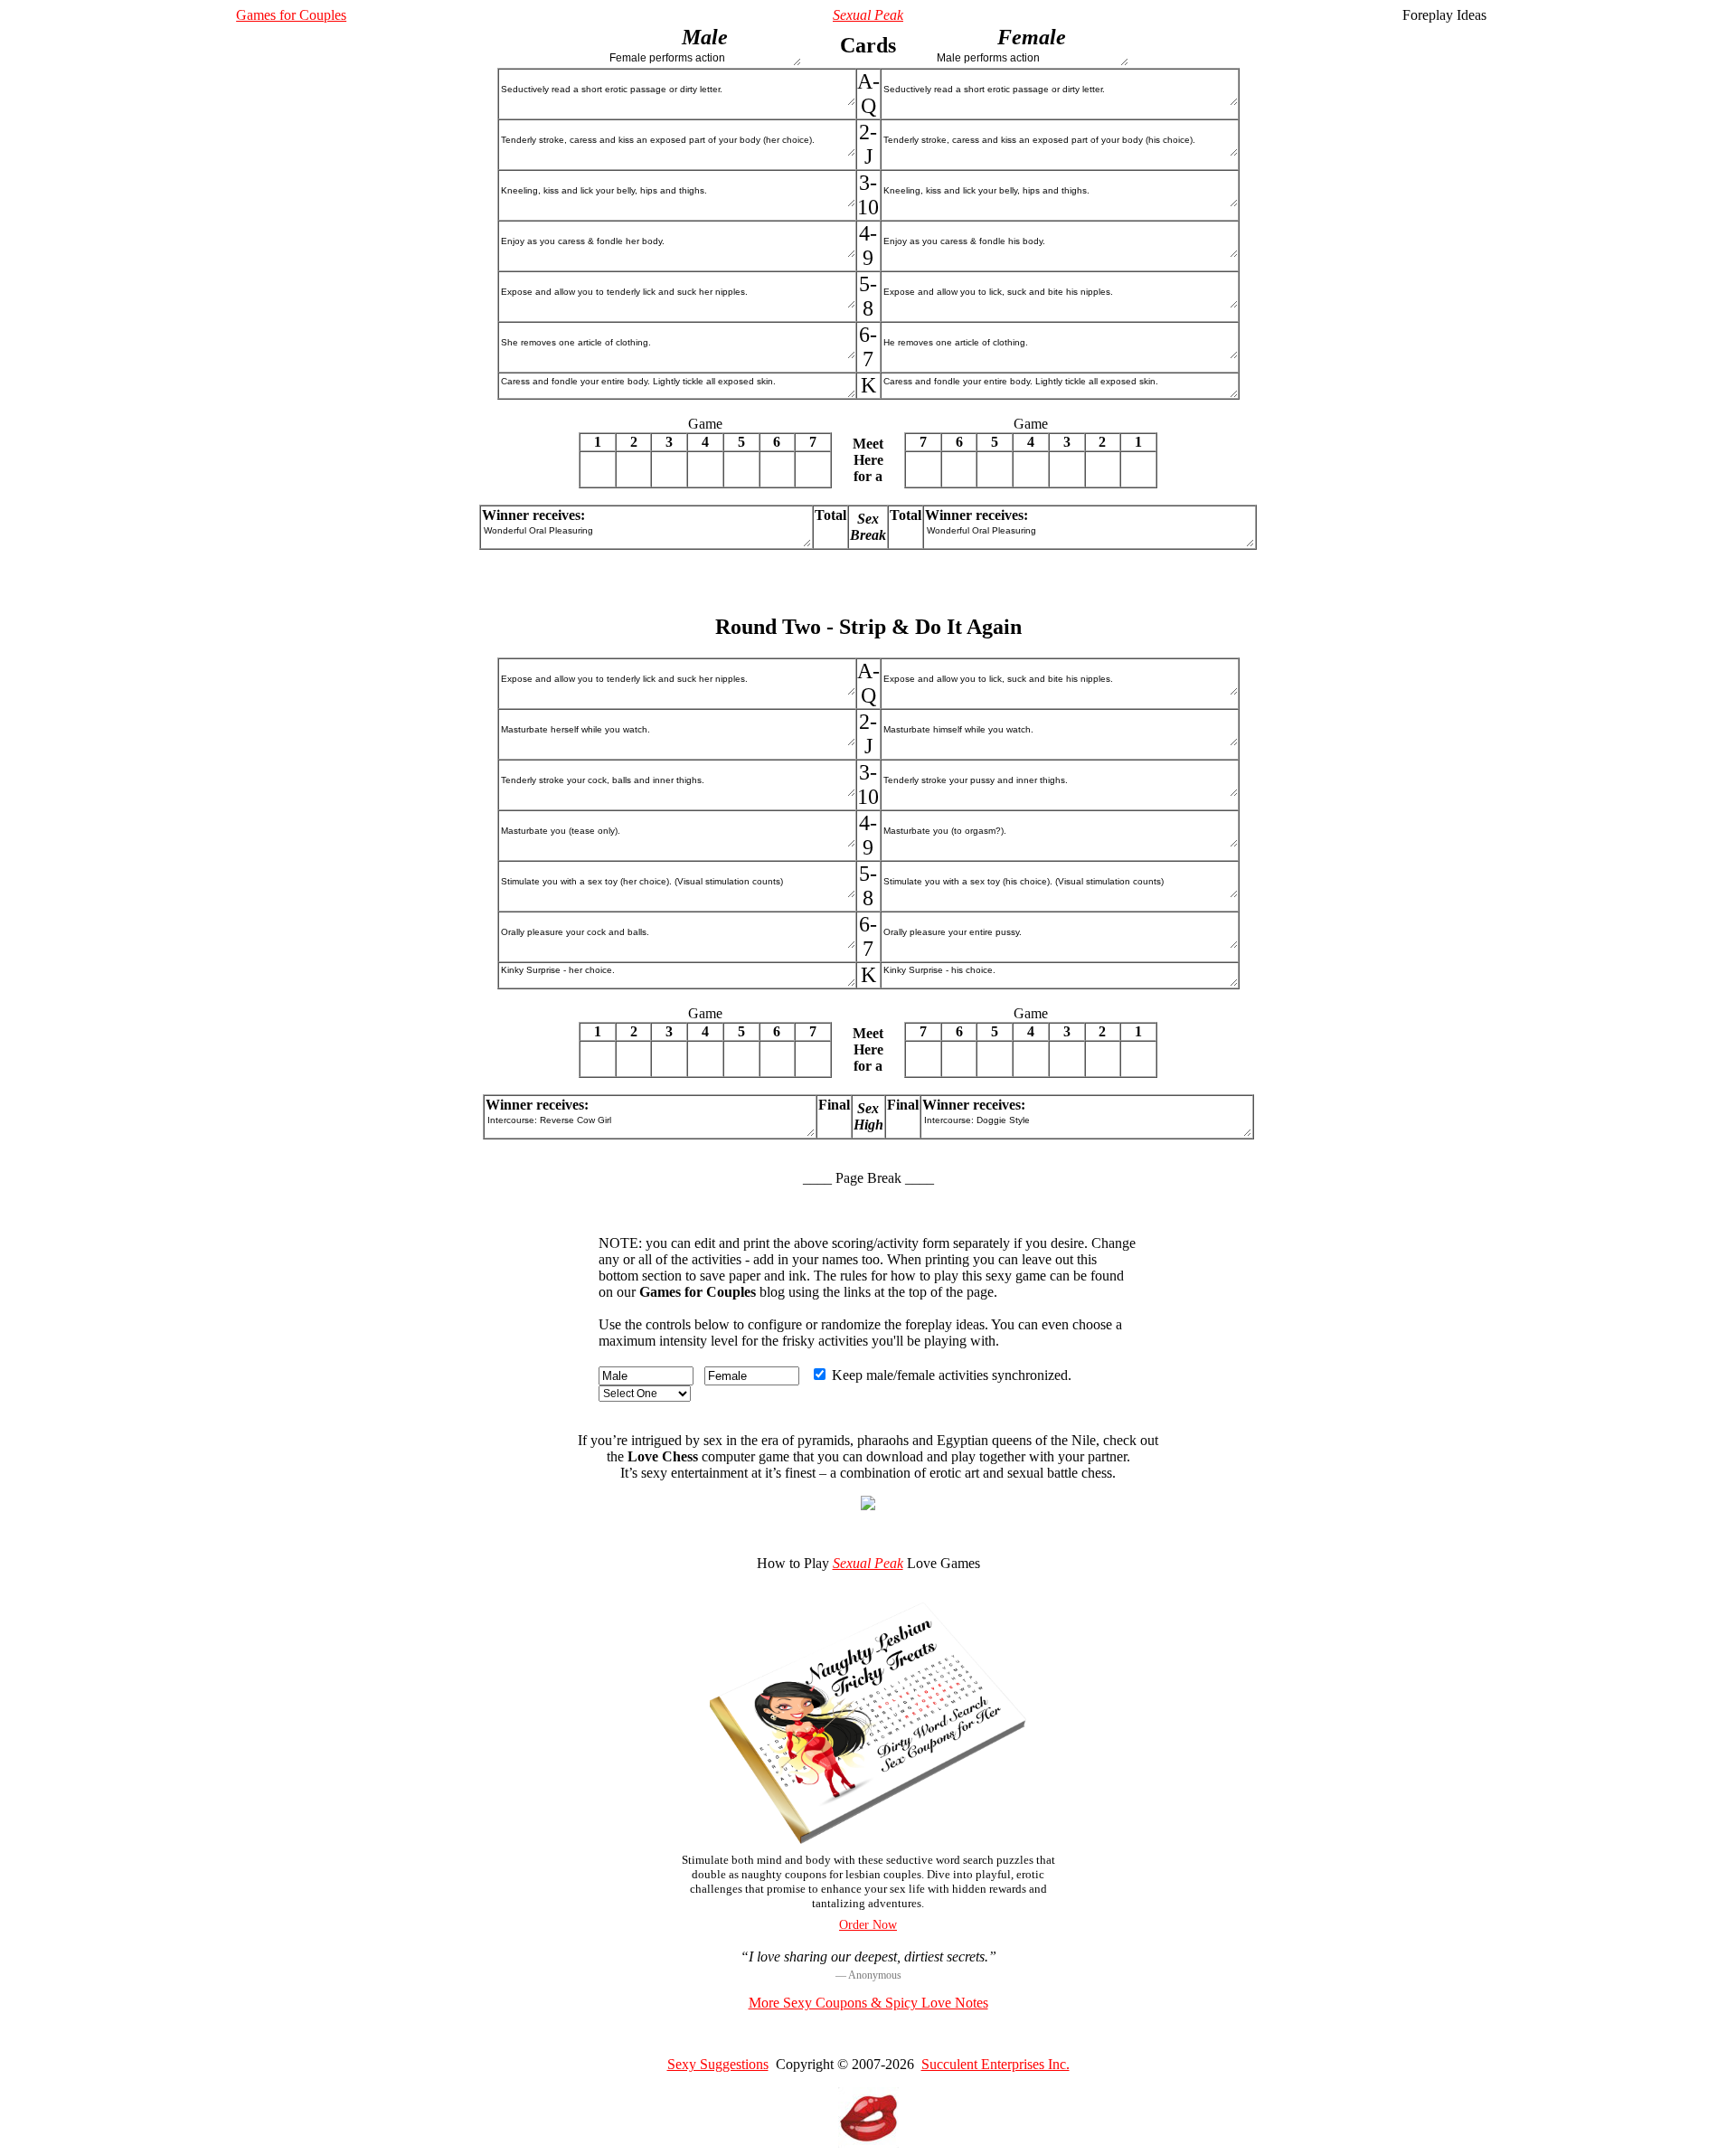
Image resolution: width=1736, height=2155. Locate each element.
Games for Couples (291, 15)
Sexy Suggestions (718, 2064)
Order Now (868, 1925)
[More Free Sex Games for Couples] (868, 2143)
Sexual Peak (868, 15)
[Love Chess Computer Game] (868, 1505)
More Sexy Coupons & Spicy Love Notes (868, 2003)
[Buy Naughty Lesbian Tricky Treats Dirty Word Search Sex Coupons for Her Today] (868, 1839)
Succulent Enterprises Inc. (995, 2064)
